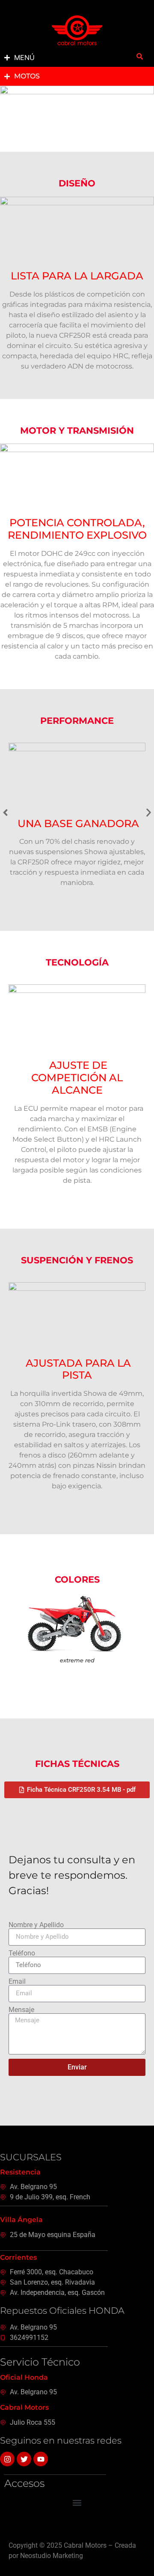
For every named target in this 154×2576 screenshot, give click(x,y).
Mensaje (21, 2010)
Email (17, 1982)
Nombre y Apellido (36, 1925)
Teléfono (22, 1953)
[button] (5, 812)
